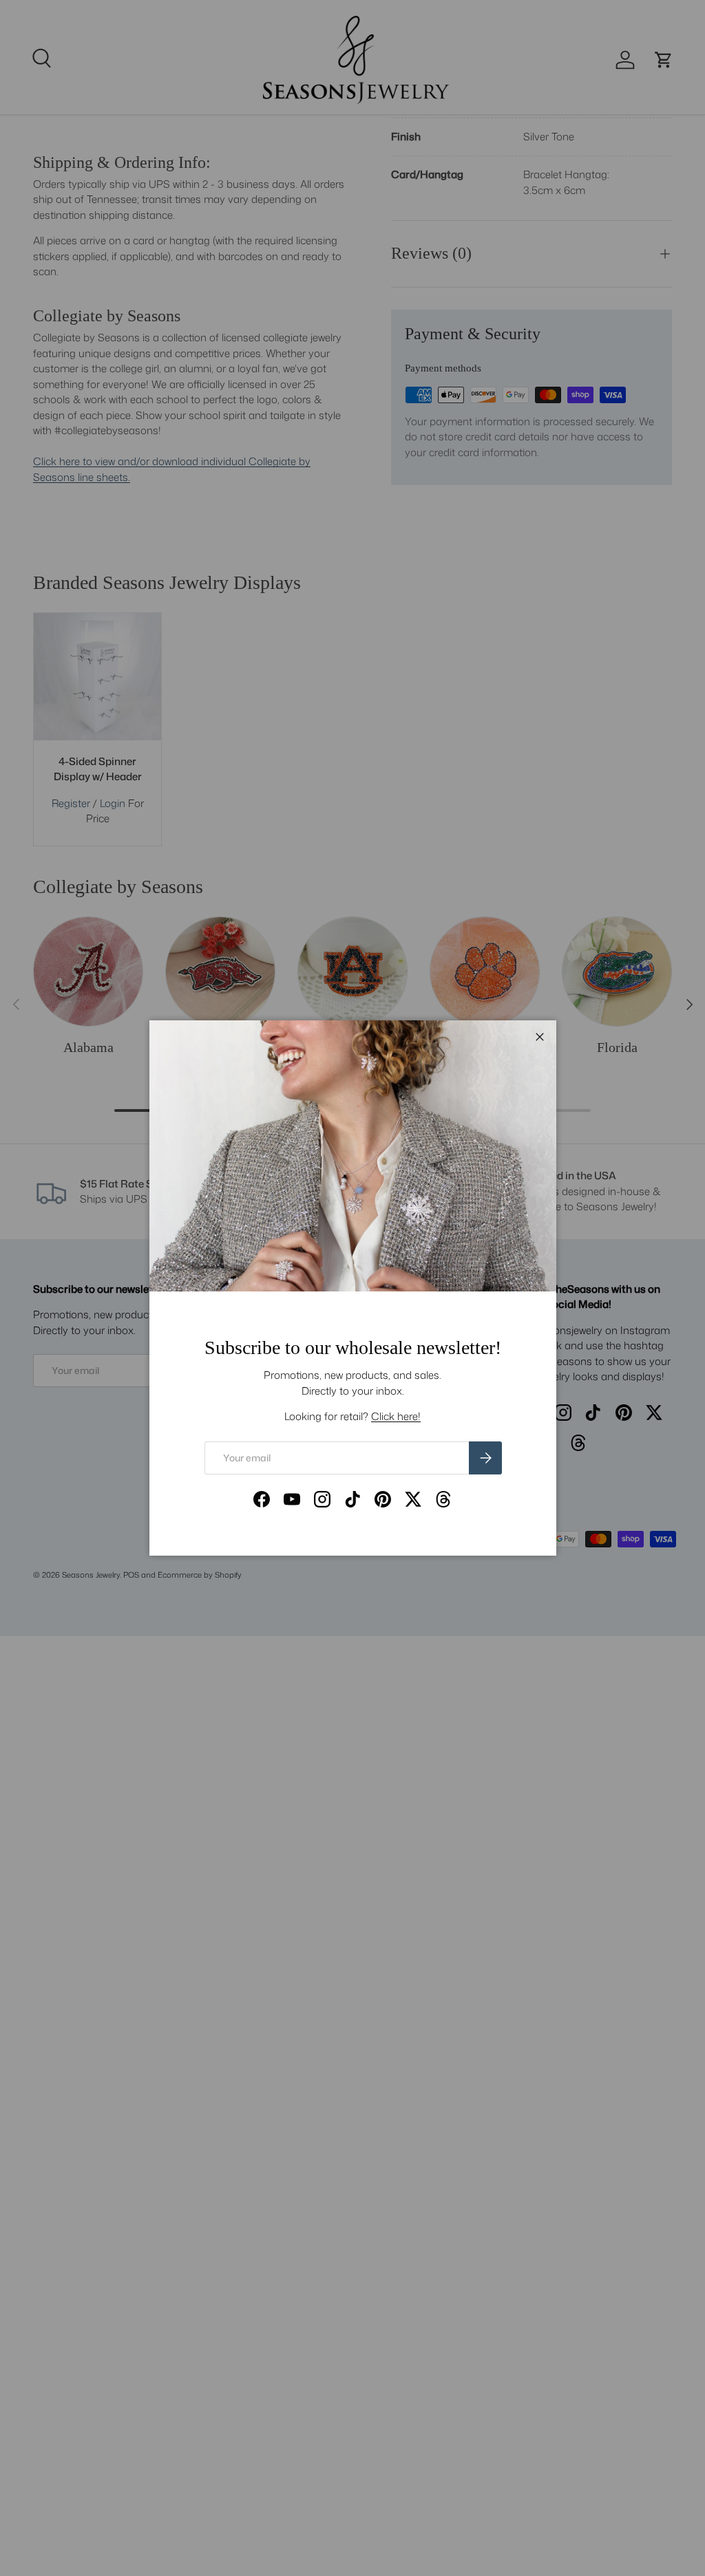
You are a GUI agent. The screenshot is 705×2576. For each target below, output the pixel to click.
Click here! (396, 1416)
